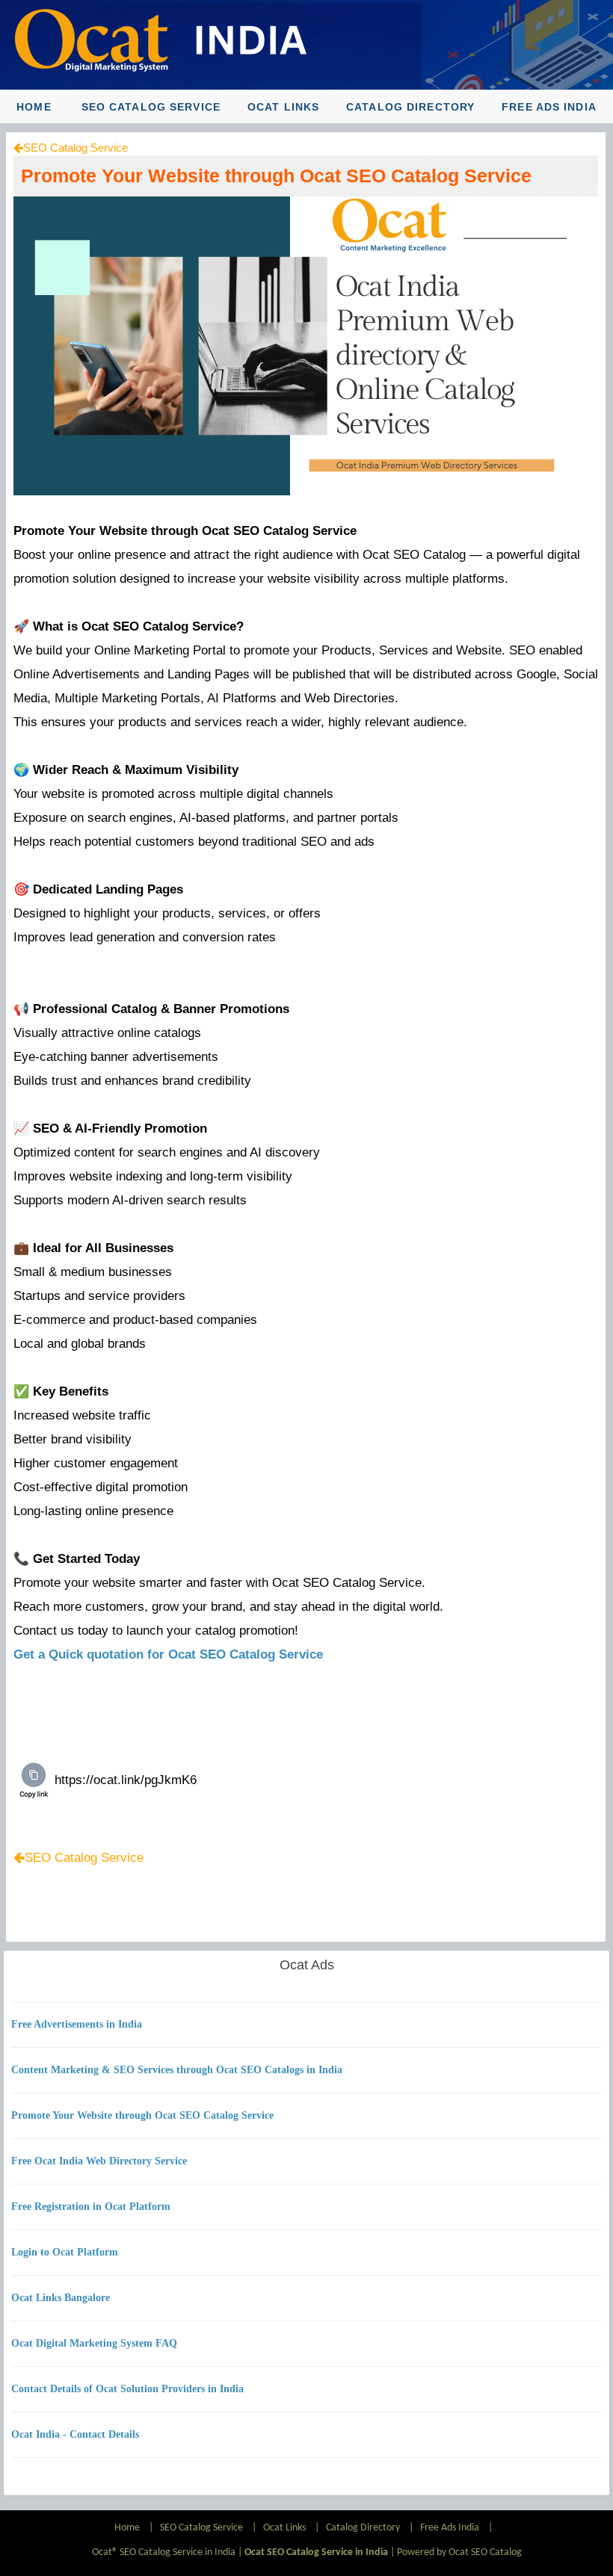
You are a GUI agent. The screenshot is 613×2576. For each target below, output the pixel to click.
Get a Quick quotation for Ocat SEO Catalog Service (168, 1654)
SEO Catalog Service (151, 107)
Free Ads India (549, 107)
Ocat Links (283, 107)
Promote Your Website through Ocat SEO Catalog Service (276, 176)
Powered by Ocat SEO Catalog (459, 2552)
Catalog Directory (410, 107)
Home (34, 107)
